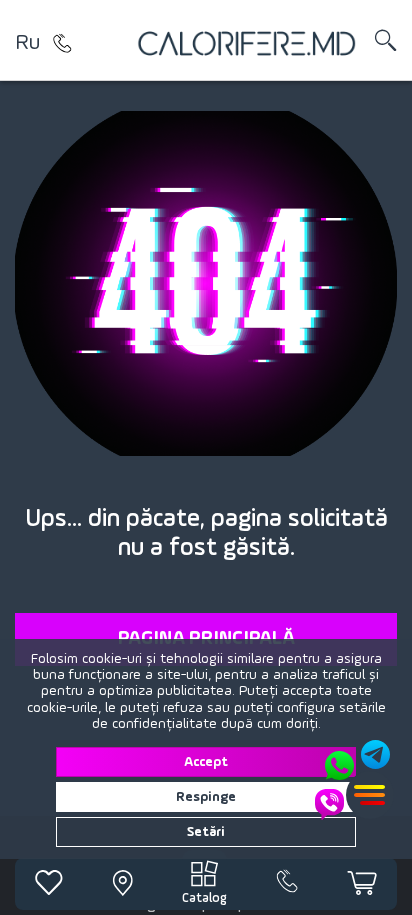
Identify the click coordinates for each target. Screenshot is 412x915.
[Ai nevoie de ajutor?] (354, 780)
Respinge (206, 797)
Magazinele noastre (63, 43)
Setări (206, 832)
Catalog (204, 898)
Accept (206, 762)
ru (27, 43)
